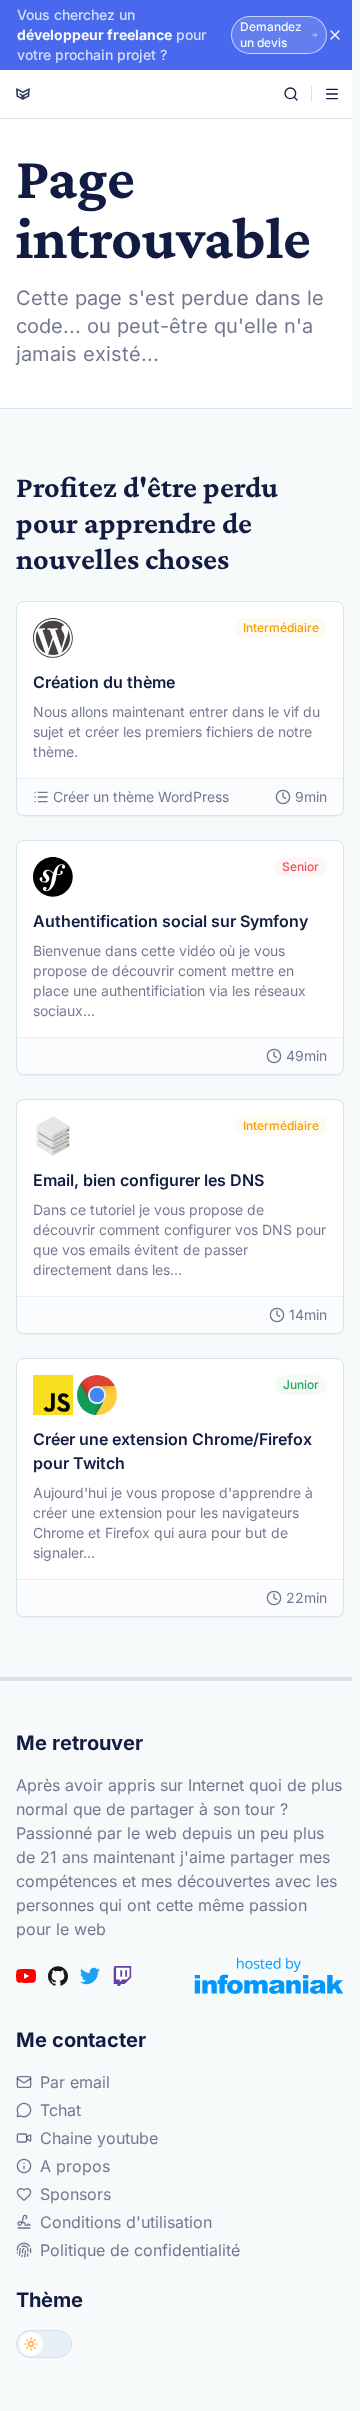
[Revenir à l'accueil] (23, 94)
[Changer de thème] (44, 2344)
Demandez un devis (271, 34)
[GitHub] (58, 1976)
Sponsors (75, 2194)
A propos (75, 2166)
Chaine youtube (99, 2138)
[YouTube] (26, 1976)
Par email (75, 2082)
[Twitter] (90, 1976)
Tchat (60, 2110)
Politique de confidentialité (140, 2250)
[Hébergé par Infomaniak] (269, 1975)
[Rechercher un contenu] (291, 94)
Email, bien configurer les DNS (148, 1180)
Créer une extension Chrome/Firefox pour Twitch (172, 1451)
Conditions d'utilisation (126, 2222)
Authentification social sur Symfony (170, 921)
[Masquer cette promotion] (335, 35)
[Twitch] (122, 1976)
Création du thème (104, 682)
